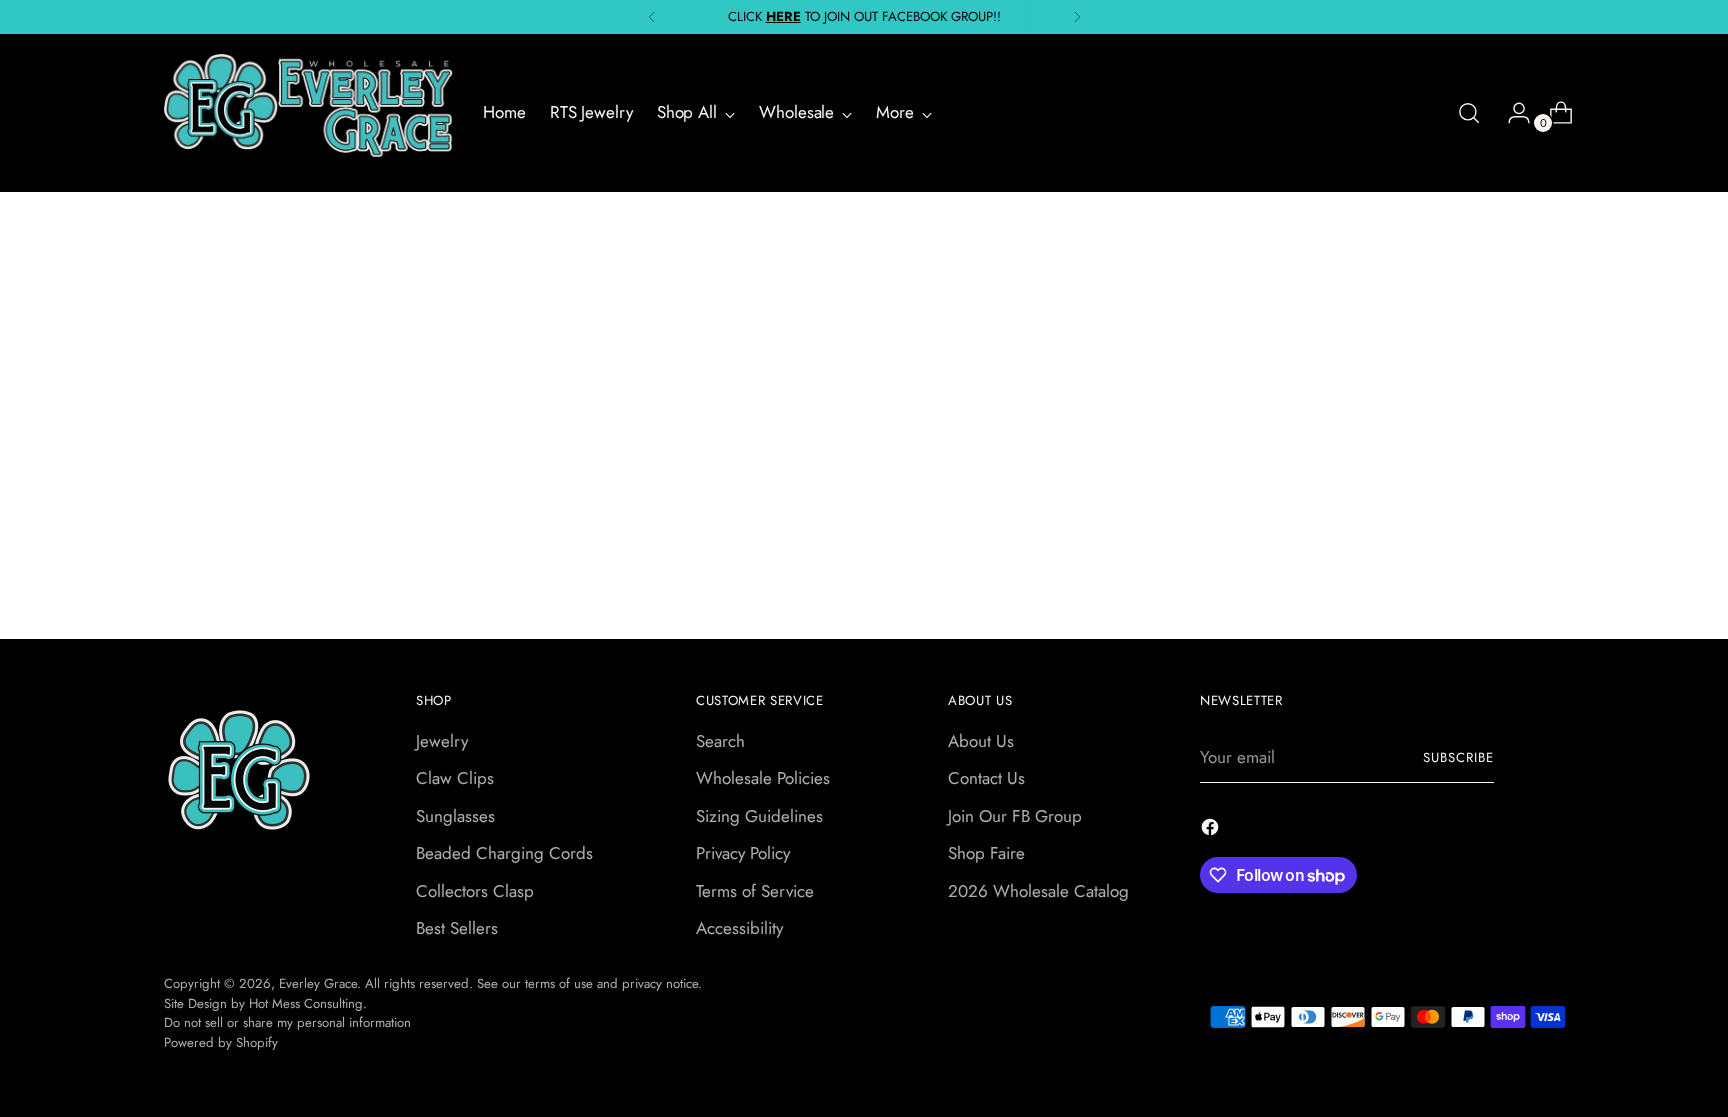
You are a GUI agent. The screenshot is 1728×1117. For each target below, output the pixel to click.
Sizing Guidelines (759, 816)
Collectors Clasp (475, 891)
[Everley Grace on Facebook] (1212, 831)
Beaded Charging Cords (504, 853)
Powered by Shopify (221, 1042)
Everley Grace (318, 983)
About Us (981, 741)
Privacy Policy (743, 853)
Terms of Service (755, 891)
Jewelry (442, 741)
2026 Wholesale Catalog (1038, 891)
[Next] (1077, 17)
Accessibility (739, 928)
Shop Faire (986, 853)
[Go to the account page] (1511, 113)
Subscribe (1458, 757)
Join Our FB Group (1015, 816)
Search (720, 741)
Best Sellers (457, 928)
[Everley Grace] (309, 113)
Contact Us (986, 778)
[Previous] (652, 17)
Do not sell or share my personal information (287, 1022)
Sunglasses (455, 816)
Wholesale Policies (763, 778)
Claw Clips (455, 778)
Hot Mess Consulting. (308, 1003)
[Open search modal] (1469, 113)
